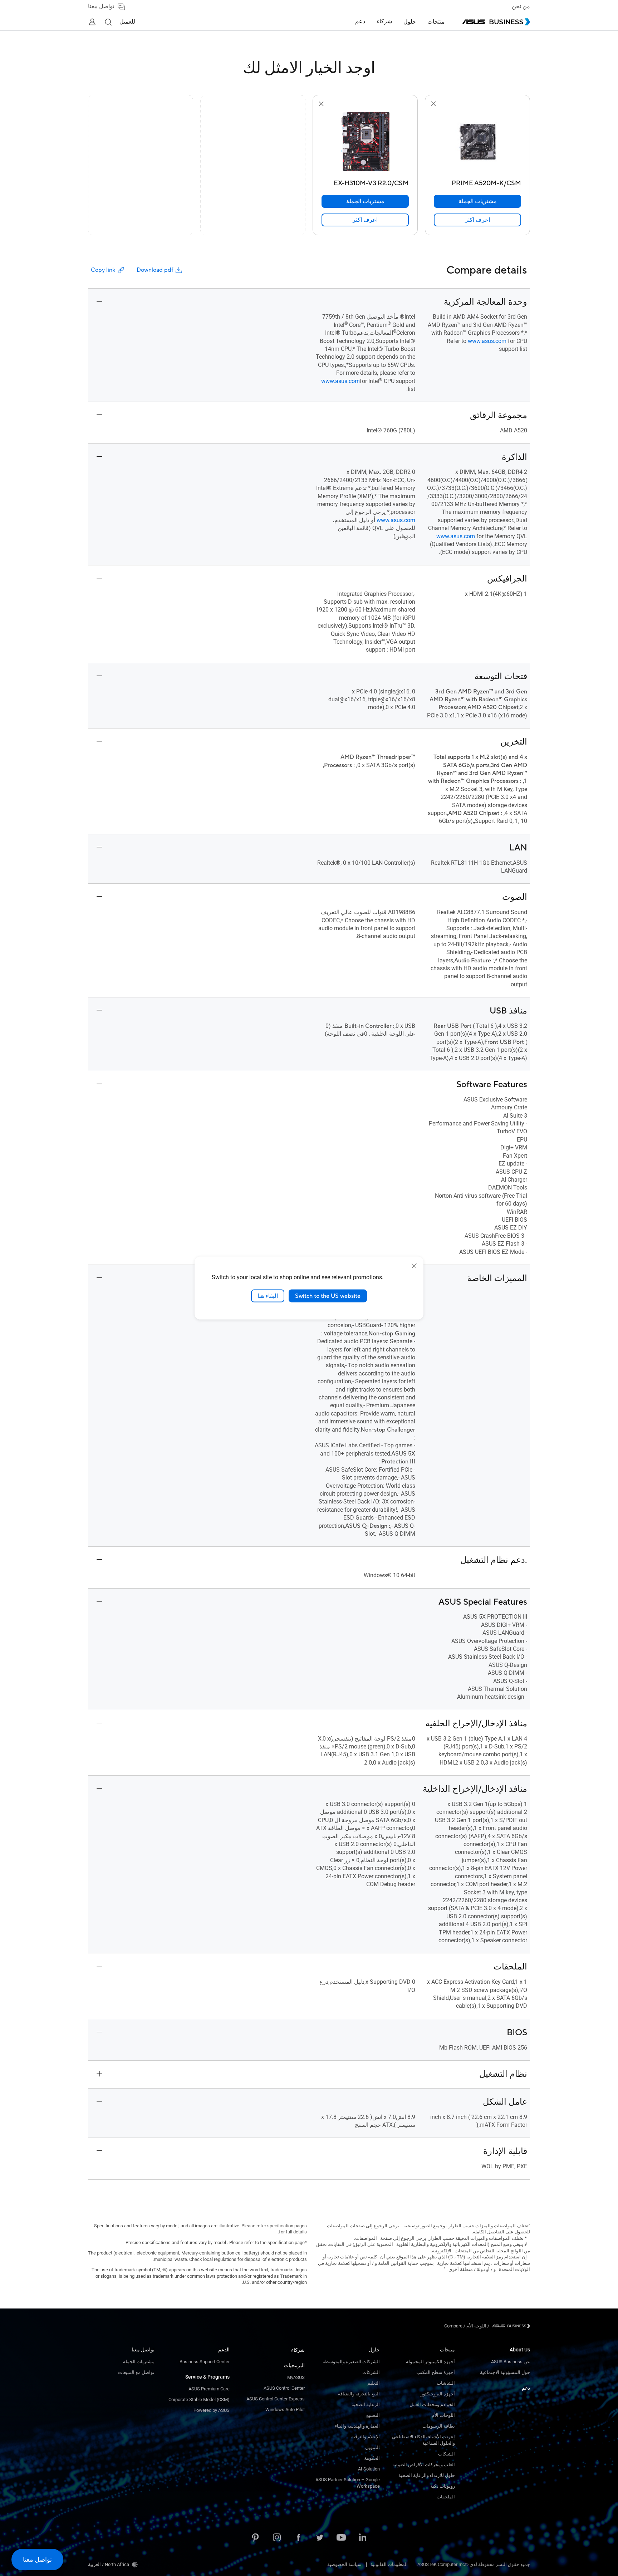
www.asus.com (487, 341)
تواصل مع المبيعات (136, 2372)
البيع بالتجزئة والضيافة (359, 2394)
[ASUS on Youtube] (341, 2538)
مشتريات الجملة (139, 2362)
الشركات (371, 2372)
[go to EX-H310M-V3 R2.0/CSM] (365, 142)
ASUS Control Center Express (276, 2399)
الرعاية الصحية (366, 2405)
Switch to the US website (328, 1296)
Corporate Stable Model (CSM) (199, 2400)
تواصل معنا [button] (101, 6)
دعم (526, 2388)
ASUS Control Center (284, 2388)
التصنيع (373, 2415)
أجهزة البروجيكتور (438, 2394)
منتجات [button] (436, 22)
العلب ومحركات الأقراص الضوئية (424, 2465)
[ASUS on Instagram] (277, 2538)
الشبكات (447, 2454)
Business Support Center (205, 2362)
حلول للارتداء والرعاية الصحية (427, 2475)
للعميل (127, 22)
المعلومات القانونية (389, 2564)
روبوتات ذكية (443, 2486)
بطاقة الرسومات (439, 2426)
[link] (477, 220)
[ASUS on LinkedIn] (363, 2538)
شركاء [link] (384, 21)
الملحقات (446, 2497)
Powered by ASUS (212, 2410)
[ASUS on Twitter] (320, 2538)
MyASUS (296, 2377)
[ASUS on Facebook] (298, 2538)
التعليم (374, 2383)
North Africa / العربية (109, 2564)
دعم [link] (360, 21)
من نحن (521, 6)
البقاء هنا (268, 1296)
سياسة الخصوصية (344, 2564)
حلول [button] (410, 22)
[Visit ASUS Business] (510, 2326)
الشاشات (446, 2383)
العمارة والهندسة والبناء (357, 2426)
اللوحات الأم (443, 2415)
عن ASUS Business (511, 2362)
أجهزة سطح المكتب (436, 2372)
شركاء (298, 2350)
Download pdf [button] (155, 270)
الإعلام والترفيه (366, 2437)
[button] (108, 22)
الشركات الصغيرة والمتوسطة (351, 2362)
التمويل (372, 2447)
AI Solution (369, 2469)
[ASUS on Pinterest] (255, 2538)
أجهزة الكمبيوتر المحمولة (430, 2362)
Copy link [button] (103, 270)
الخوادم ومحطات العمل (432, 2405)
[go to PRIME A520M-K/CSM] (477, 142)
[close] (414, 1266)
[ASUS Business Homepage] (496, 22)
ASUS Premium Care (209, 2389)
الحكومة (372, 2458)
